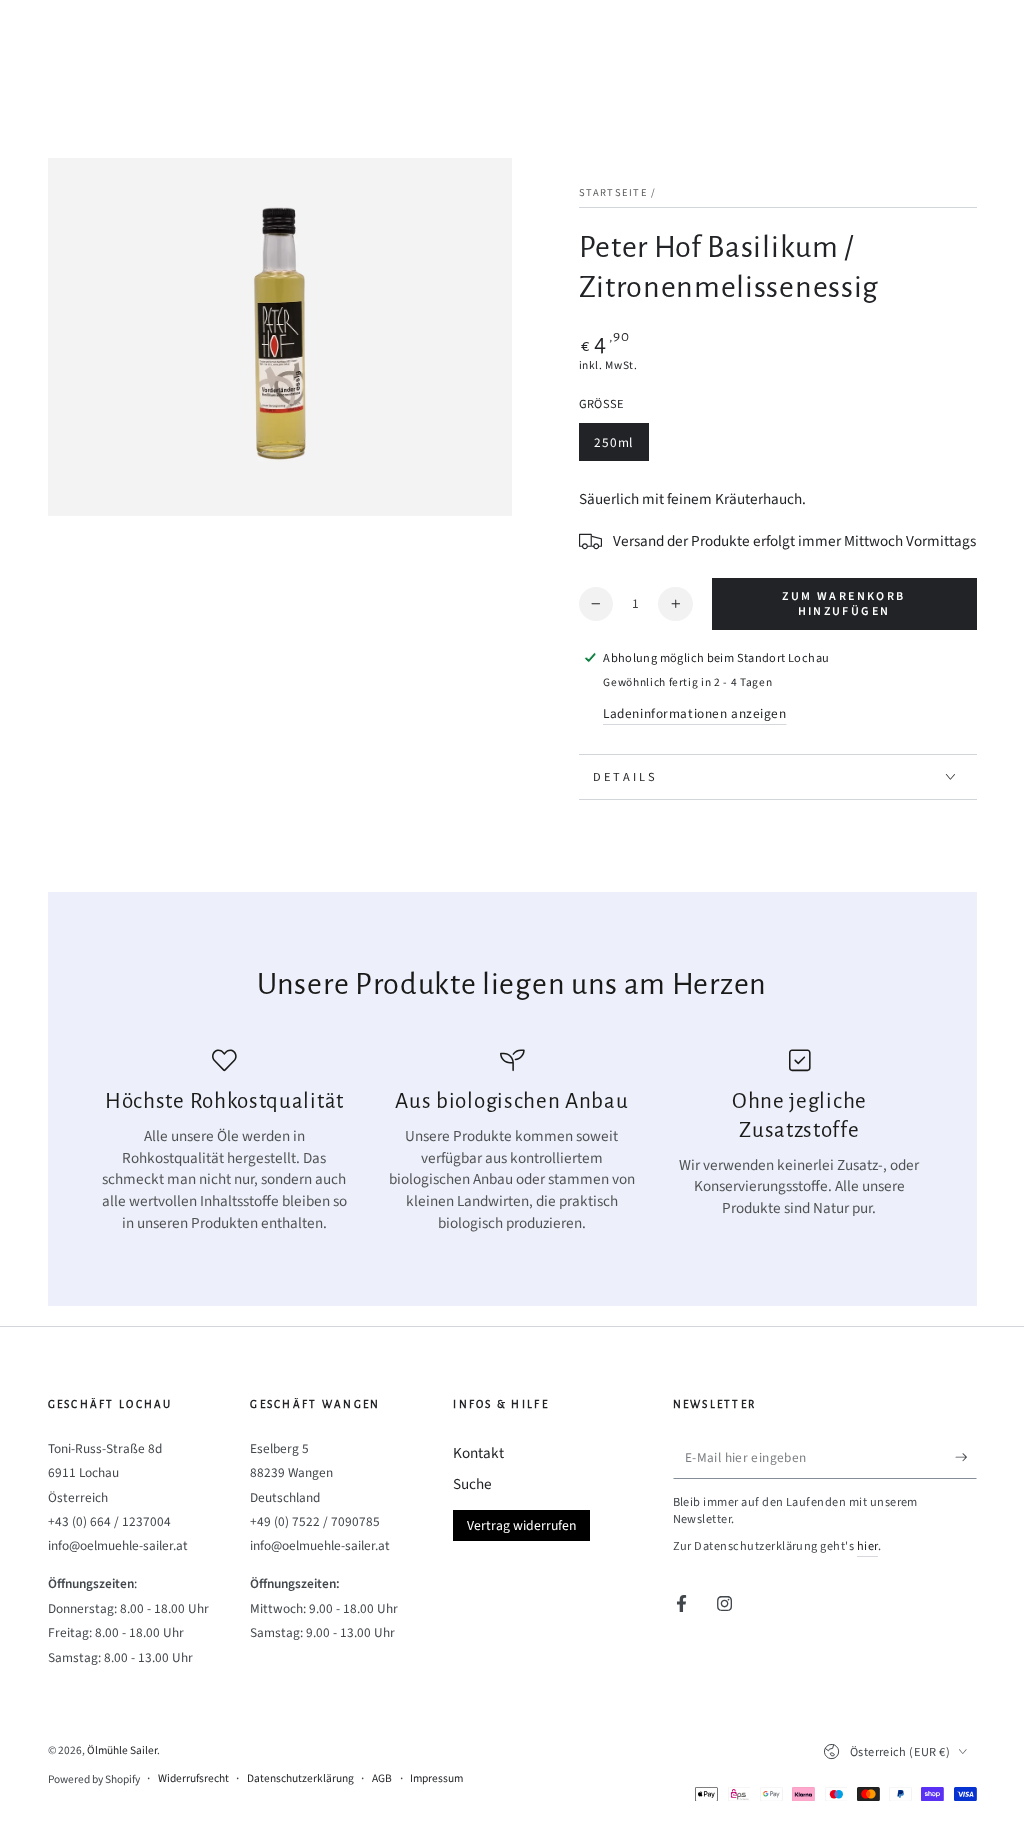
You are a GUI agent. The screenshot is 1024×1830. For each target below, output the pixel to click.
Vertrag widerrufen (521, 1525)
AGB (382, 1779)
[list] (512, 1141)
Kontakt (478, 1453)
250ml (621, 447)
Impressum (436, 1779)
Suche (472, 1484)
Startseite (613, 192)
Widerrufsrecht (193, 1779)
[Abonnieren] (966, 1458)
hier (867, 1546)
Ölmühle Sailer (122, 1750)
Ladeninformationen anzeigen (694, 713)
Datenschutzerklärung (300, 1779)
